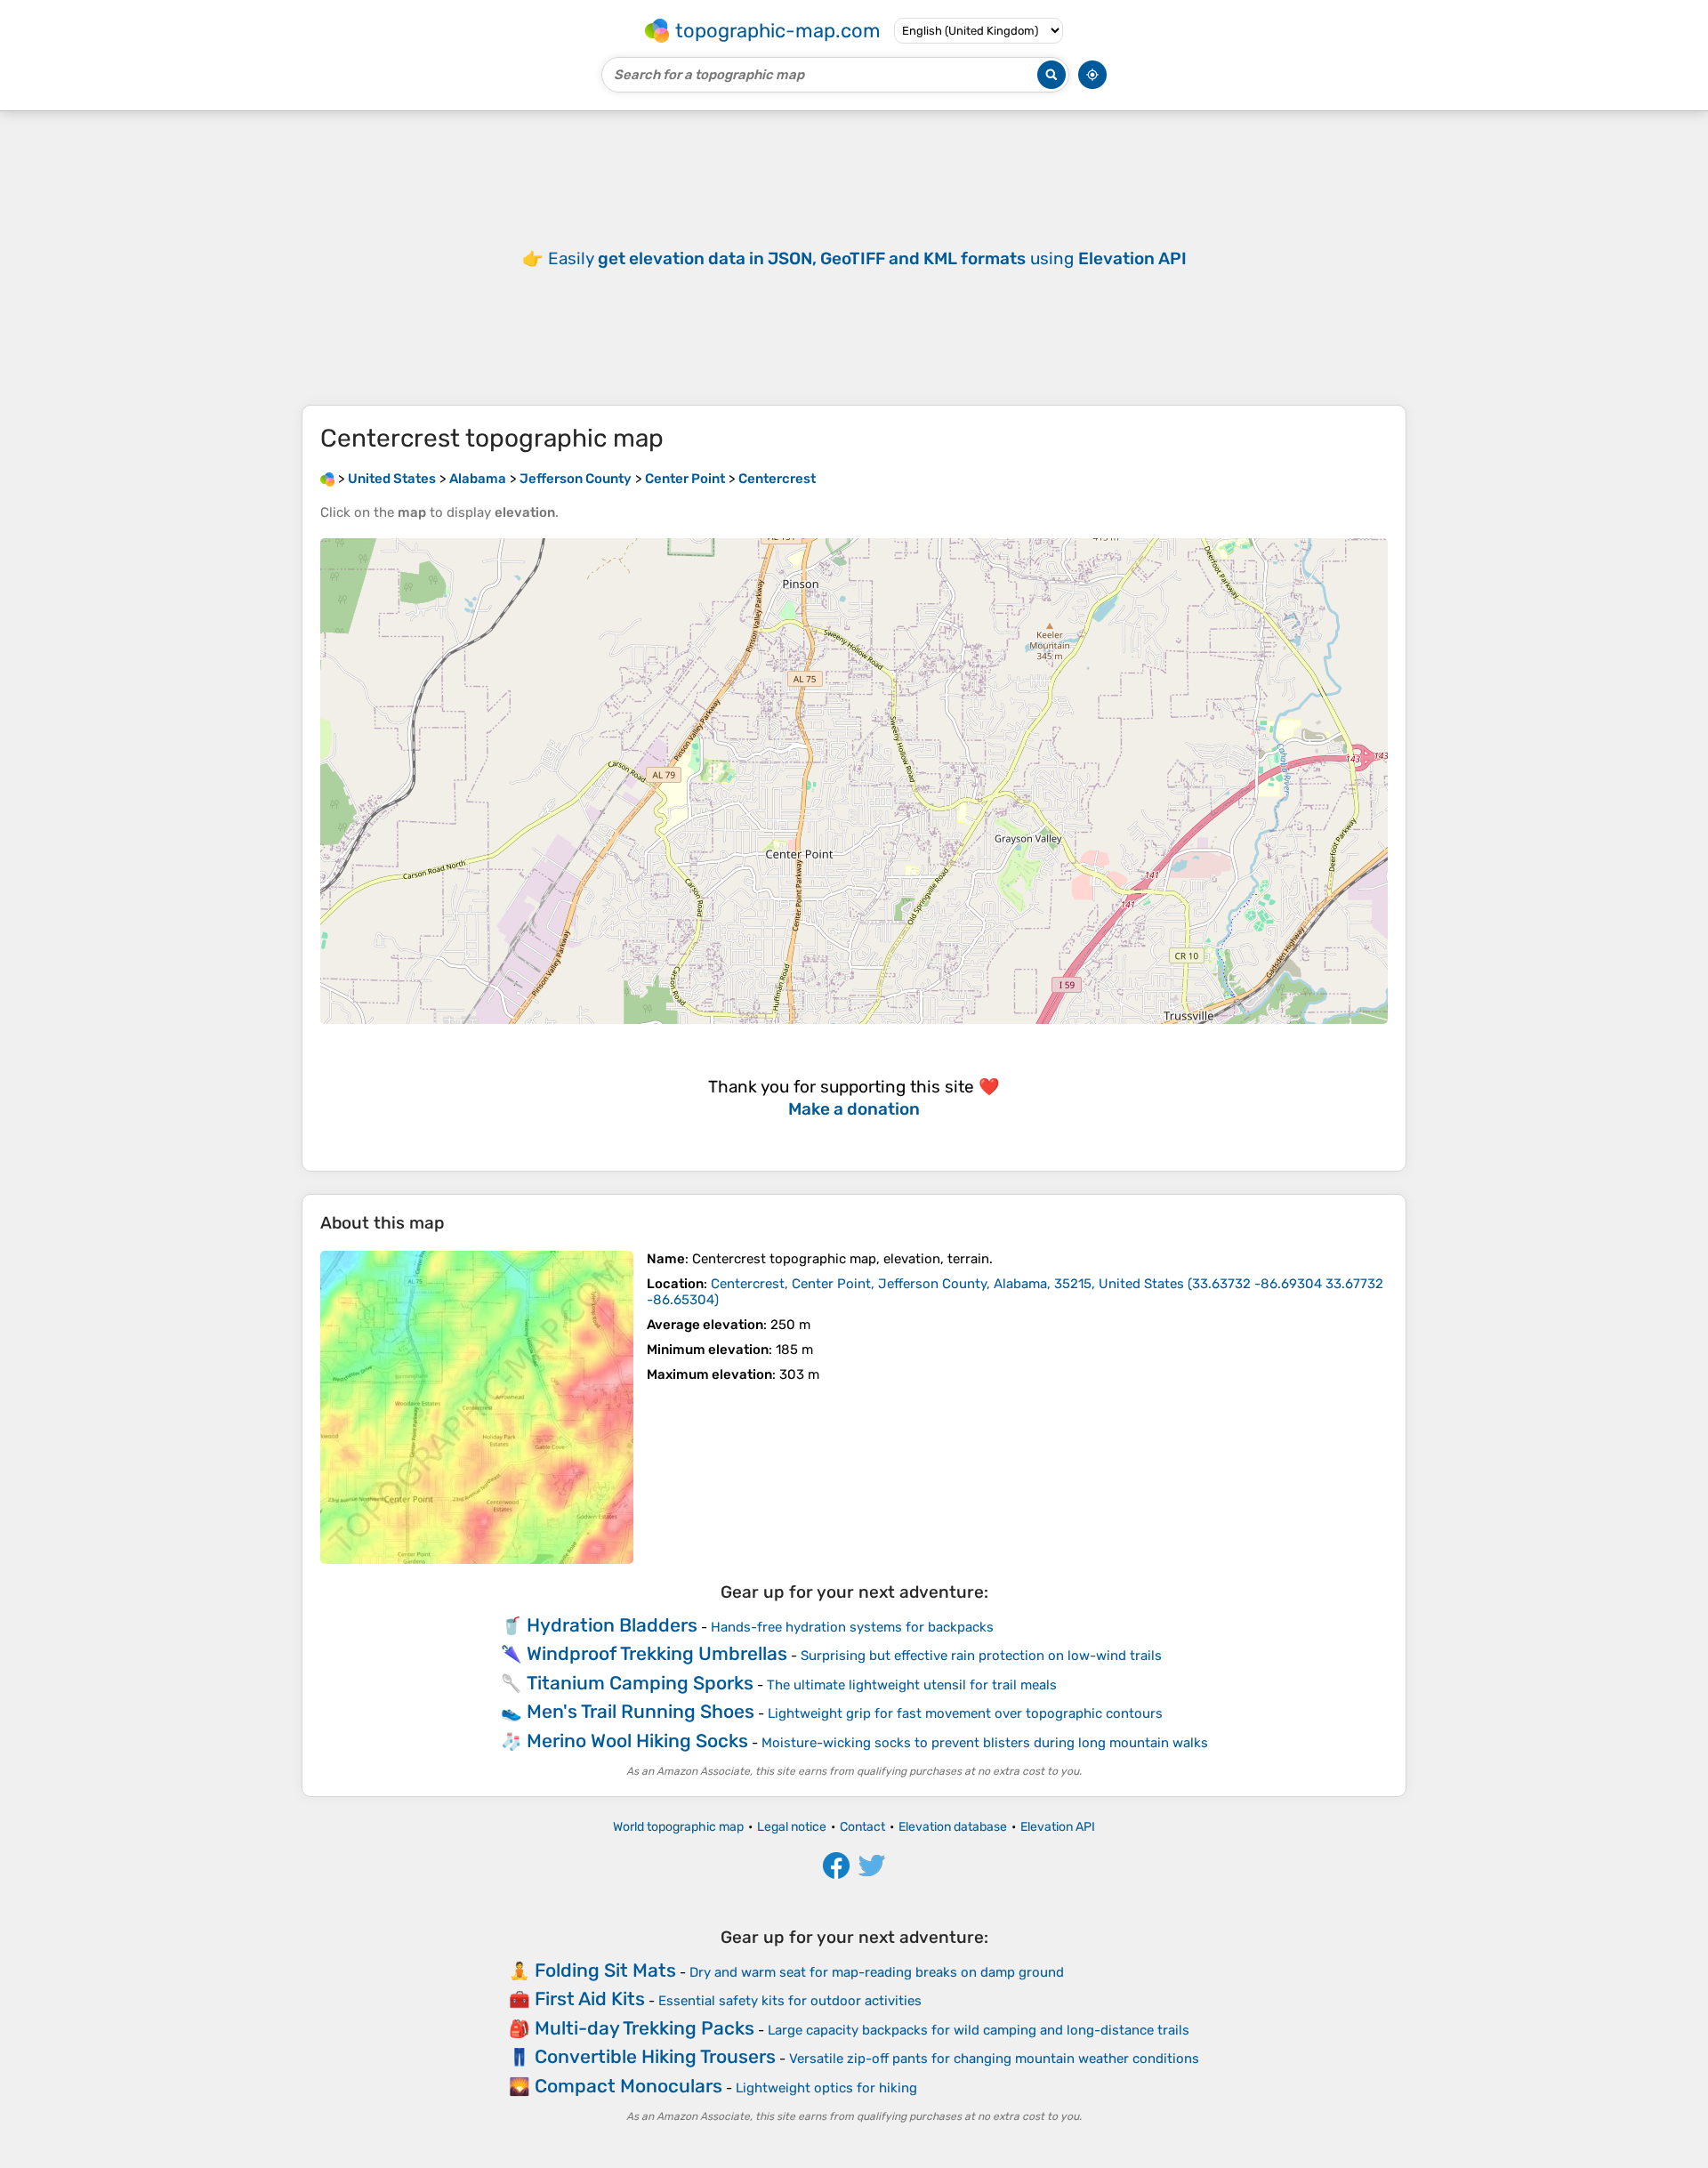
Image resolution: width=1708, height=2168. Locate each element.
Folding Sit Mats (605, 1970)
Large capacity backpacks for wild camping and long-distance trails (979, 2030)
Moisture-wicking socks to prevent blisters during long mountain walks (985, 1743)
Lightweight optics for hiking (826, 2088)
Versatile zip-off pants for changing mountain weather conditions (994, 2059)
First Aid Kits (590, 1999)
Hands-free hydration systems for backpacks (852, 1627)
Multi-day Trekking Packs (645, 2028)
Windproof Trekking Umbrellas (657, 1653)
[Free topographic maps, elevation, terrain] (327, 479)
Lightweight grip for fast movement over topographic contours (965, 1713)
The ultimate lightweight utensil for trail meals (912, 1685)
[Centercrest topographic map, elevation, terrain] (477, 1407)
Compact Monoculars (628, 2086)
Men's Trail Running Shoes (640, 1711)
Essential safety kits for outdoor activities (790, 2001)
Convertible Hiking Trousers (655, 2056)
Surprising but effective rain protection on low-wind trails (981, 1656)
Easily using (867, 258)
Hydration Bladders (612, 1625)
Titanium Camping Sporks (640, 1683)
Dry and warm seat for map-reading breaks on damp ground (877, 1972)
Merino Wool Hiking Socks (637, 1741)
